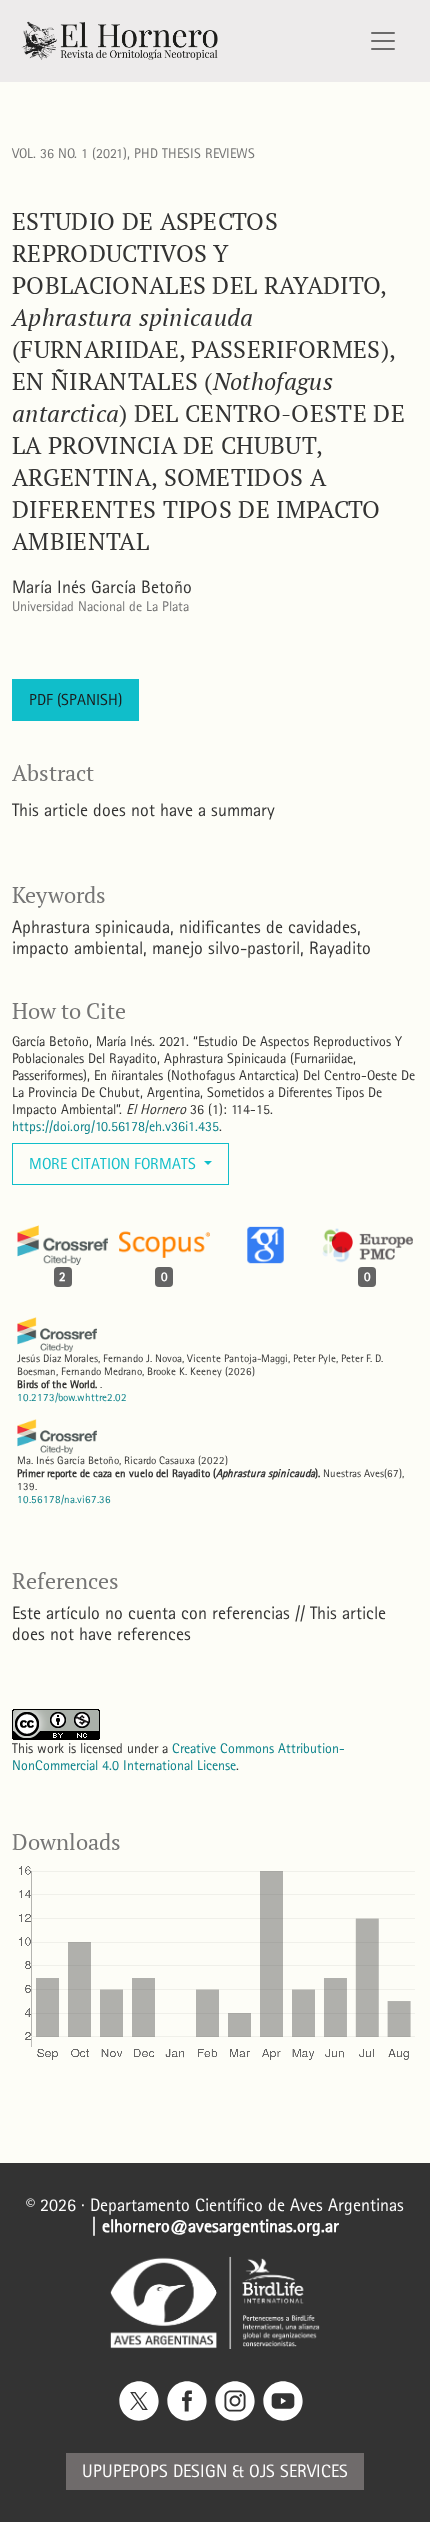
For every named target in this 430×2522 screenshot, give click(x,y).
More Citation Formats (114, 1163)
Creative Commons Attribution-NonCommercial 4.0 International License (178, 1757)
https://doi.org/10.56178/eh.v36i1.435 (115, 1126)
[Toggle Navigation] (383, 41)
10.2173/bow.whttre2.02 (72, 1397)
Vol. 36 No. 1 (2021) (69, 153)
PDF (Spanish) (75, 699)
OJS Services (298, 2471)
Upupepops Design (154, 2471)
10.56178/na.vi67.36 (64, 1499)
